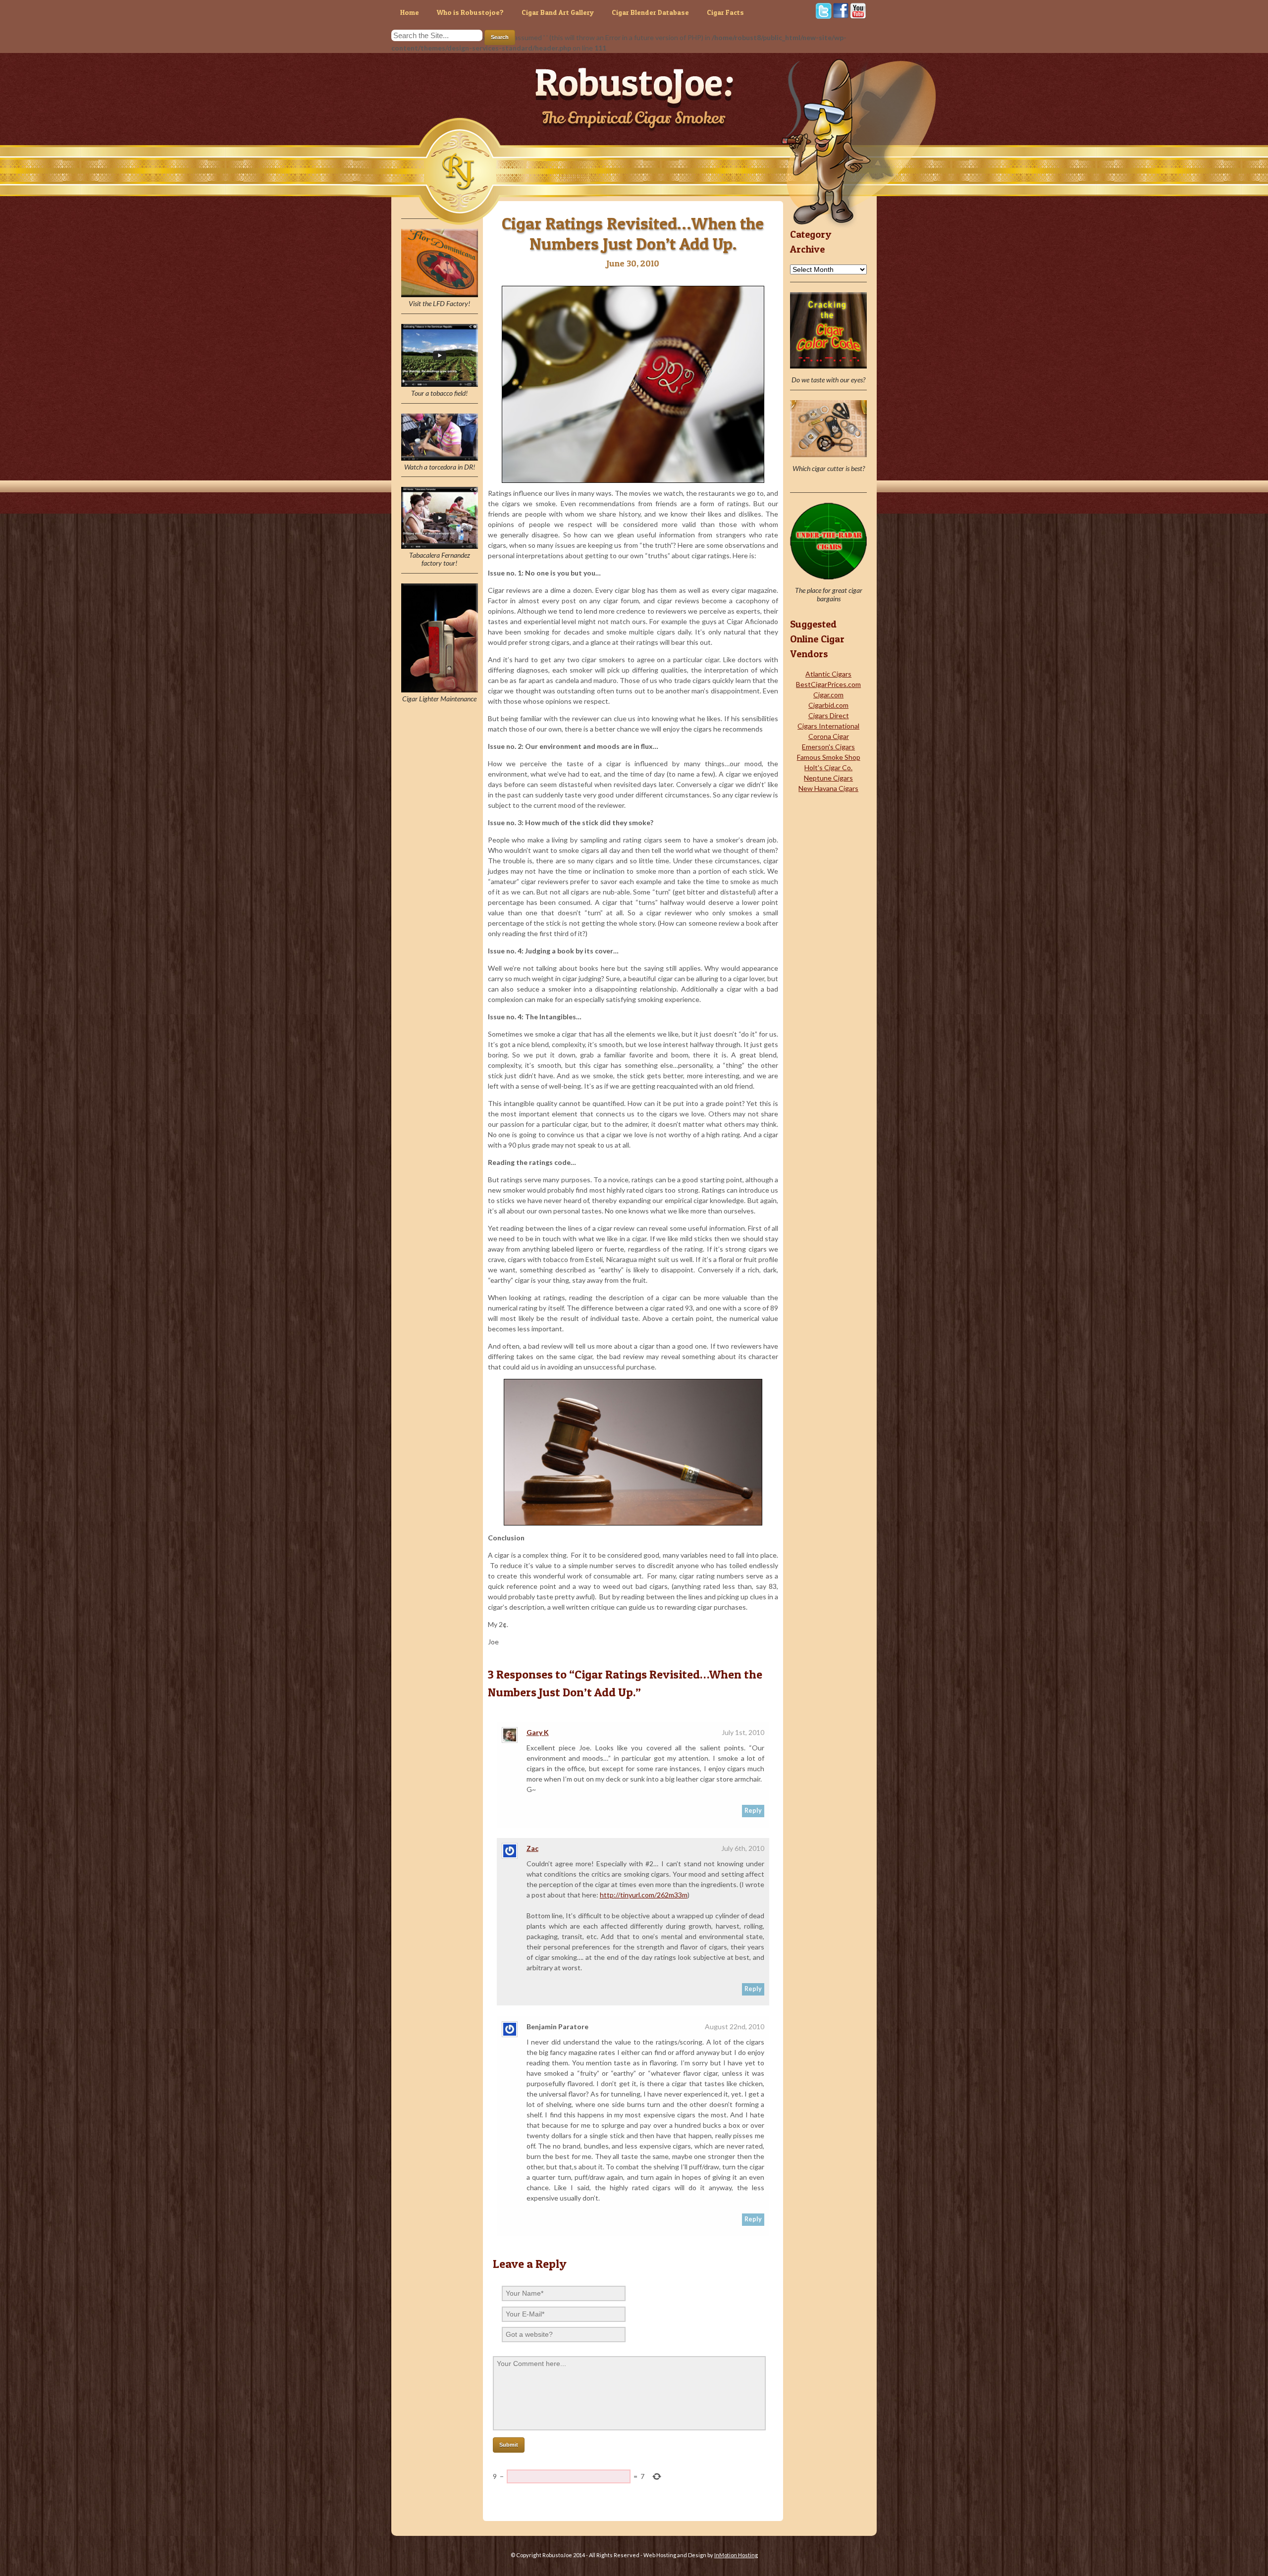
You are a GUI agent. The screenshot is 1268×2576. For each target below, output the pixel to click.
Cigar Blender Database (650, 12)
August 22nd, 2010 (735, 2026)
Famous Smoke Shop (829, 757)
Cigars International (828, 726)
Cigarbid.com (828, 705)
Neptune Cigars (828, 778)
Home (410, 12)
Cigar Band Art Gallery (558, 12)
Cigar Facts (725, 12)
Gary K (538, 1732)
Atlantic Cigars (828, 674)
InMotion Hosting (736, 2555)
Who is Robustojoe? (470, 12)
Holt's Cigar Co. (828, 767)
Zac (532, 1848)
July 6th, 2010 (743, 1848)
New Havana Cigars (828, 788)
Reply (753, 1811)
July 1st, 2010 (743, 1732)
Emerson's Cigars (828, 747)
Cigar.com (828, 695)
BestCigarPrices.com (828, 684)
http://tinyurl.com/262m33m (644, 1895)
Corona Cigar (829, 736)
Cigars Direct (829, 715)
